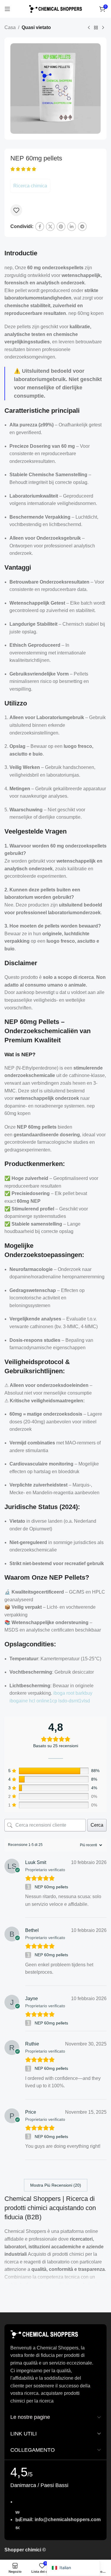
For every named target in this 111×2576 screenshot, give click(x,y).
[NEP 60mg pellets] (29, 1887)
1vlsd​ (84, 1701)
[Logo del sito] (56, 8)
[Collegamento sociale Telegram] (82, 227)
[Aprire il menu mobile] (7, 9)
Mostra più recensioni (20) (56, 2185)
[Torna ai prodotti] (96, 28)
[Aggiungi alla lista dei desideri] (16, 210)
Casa (10, 27)
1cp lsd (57, 1701)
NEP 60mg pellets (51, 1887)
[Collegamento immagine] (44, 2334)
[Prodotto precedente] (89, 28)
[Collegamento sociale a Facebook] (40, 227)
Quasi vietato (36, 27)
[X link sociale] (50, 227)
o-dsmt (72, 1701)
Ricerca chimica (30, 186)
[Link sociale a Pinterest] (61, 227)
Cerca (97, 1825)
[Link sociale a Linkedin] (72, 227)
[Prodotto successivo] (103, 28)
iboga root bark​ (69, 1693)
